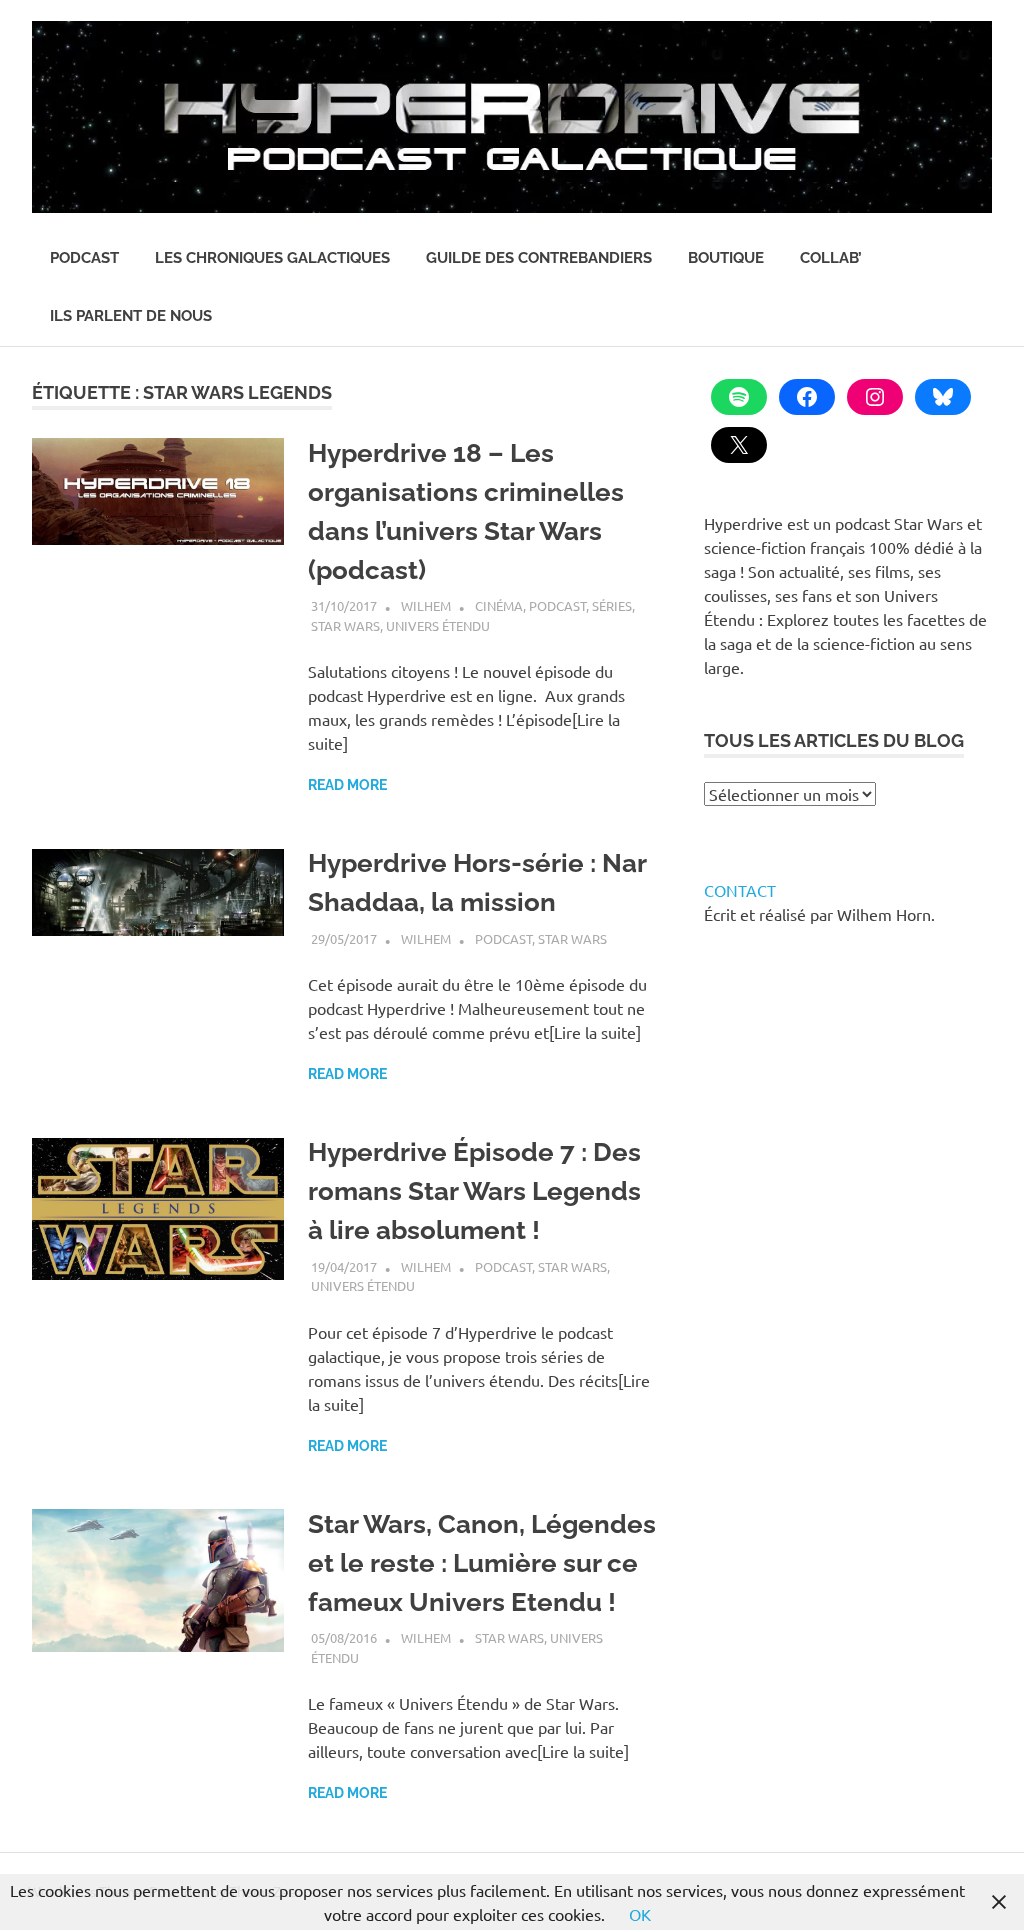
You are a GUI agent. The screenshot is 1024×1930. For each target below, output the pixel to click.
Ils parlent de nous (131, 316)
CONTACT (740, 890)
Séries (612, 605)
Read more (347, 785)
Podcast (84, 258)
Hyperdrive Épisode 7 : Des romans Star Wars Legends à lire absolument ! (474, 1191)
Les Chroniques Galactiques (272, 258)
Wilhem (426, 605)
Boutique (726, 258)
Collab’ (831, 258)
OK (640, 1914)
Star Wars (345, 625)
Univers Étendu (438, 625)
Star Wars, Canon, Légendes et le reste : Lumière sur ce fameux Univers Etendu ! (482, 1563)
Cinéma (499, 605)
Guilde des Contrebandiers (539, 258)
